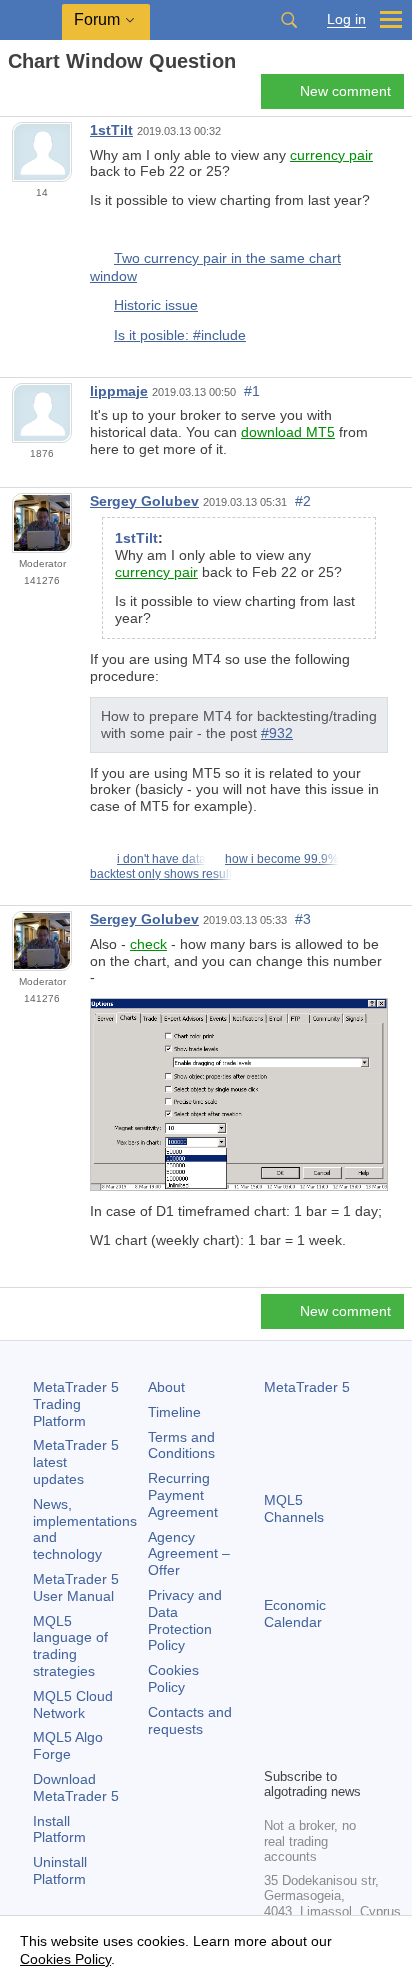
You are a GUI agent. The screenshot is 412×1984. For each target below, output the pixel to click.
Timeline (174, 1412)
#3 (303, 919)
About (166, 1387)
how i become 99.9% (282, 859)
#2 (303, 501)
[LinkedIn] (308, 1749)
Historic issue (156, 305)
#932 (277, 733)
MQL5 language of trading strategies (70, 1646)
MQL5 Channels (294, 1508)
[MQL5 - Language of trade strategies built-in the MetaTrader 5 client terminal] (31, 20)
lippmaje (119, 391)
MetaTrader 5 (307, 1387)
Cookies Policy (173, 1678)
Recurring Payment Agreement (183, 1495)
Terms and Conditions (181, 1445)
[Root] (14, 96)
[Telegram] (308, 1717)
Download (76, 1787)
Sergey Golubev (144, 501)
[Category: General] (38, 97)
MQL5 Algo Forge (68, 1745)
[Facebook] (276, 1717)
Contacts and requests (190, 1720)
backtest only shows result (161, 874)
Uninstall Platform (60, 1870)
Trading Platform (76, 1404)
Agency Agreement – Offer (189, 1554)
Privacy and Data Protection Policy (185, 1620)
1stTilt (111, 130)
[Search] (289, 20)
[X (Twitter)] (340, 1717)
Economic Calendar (295, 1613)
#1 (252, 391)
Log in (346, 19)
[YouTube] (276, 1749)
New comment (345, 91)
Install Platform (59, 1829)
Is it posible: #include (180, 335)
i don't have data (161, 859)
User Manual (76, 1587)
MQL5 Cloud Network (73, 1704)
